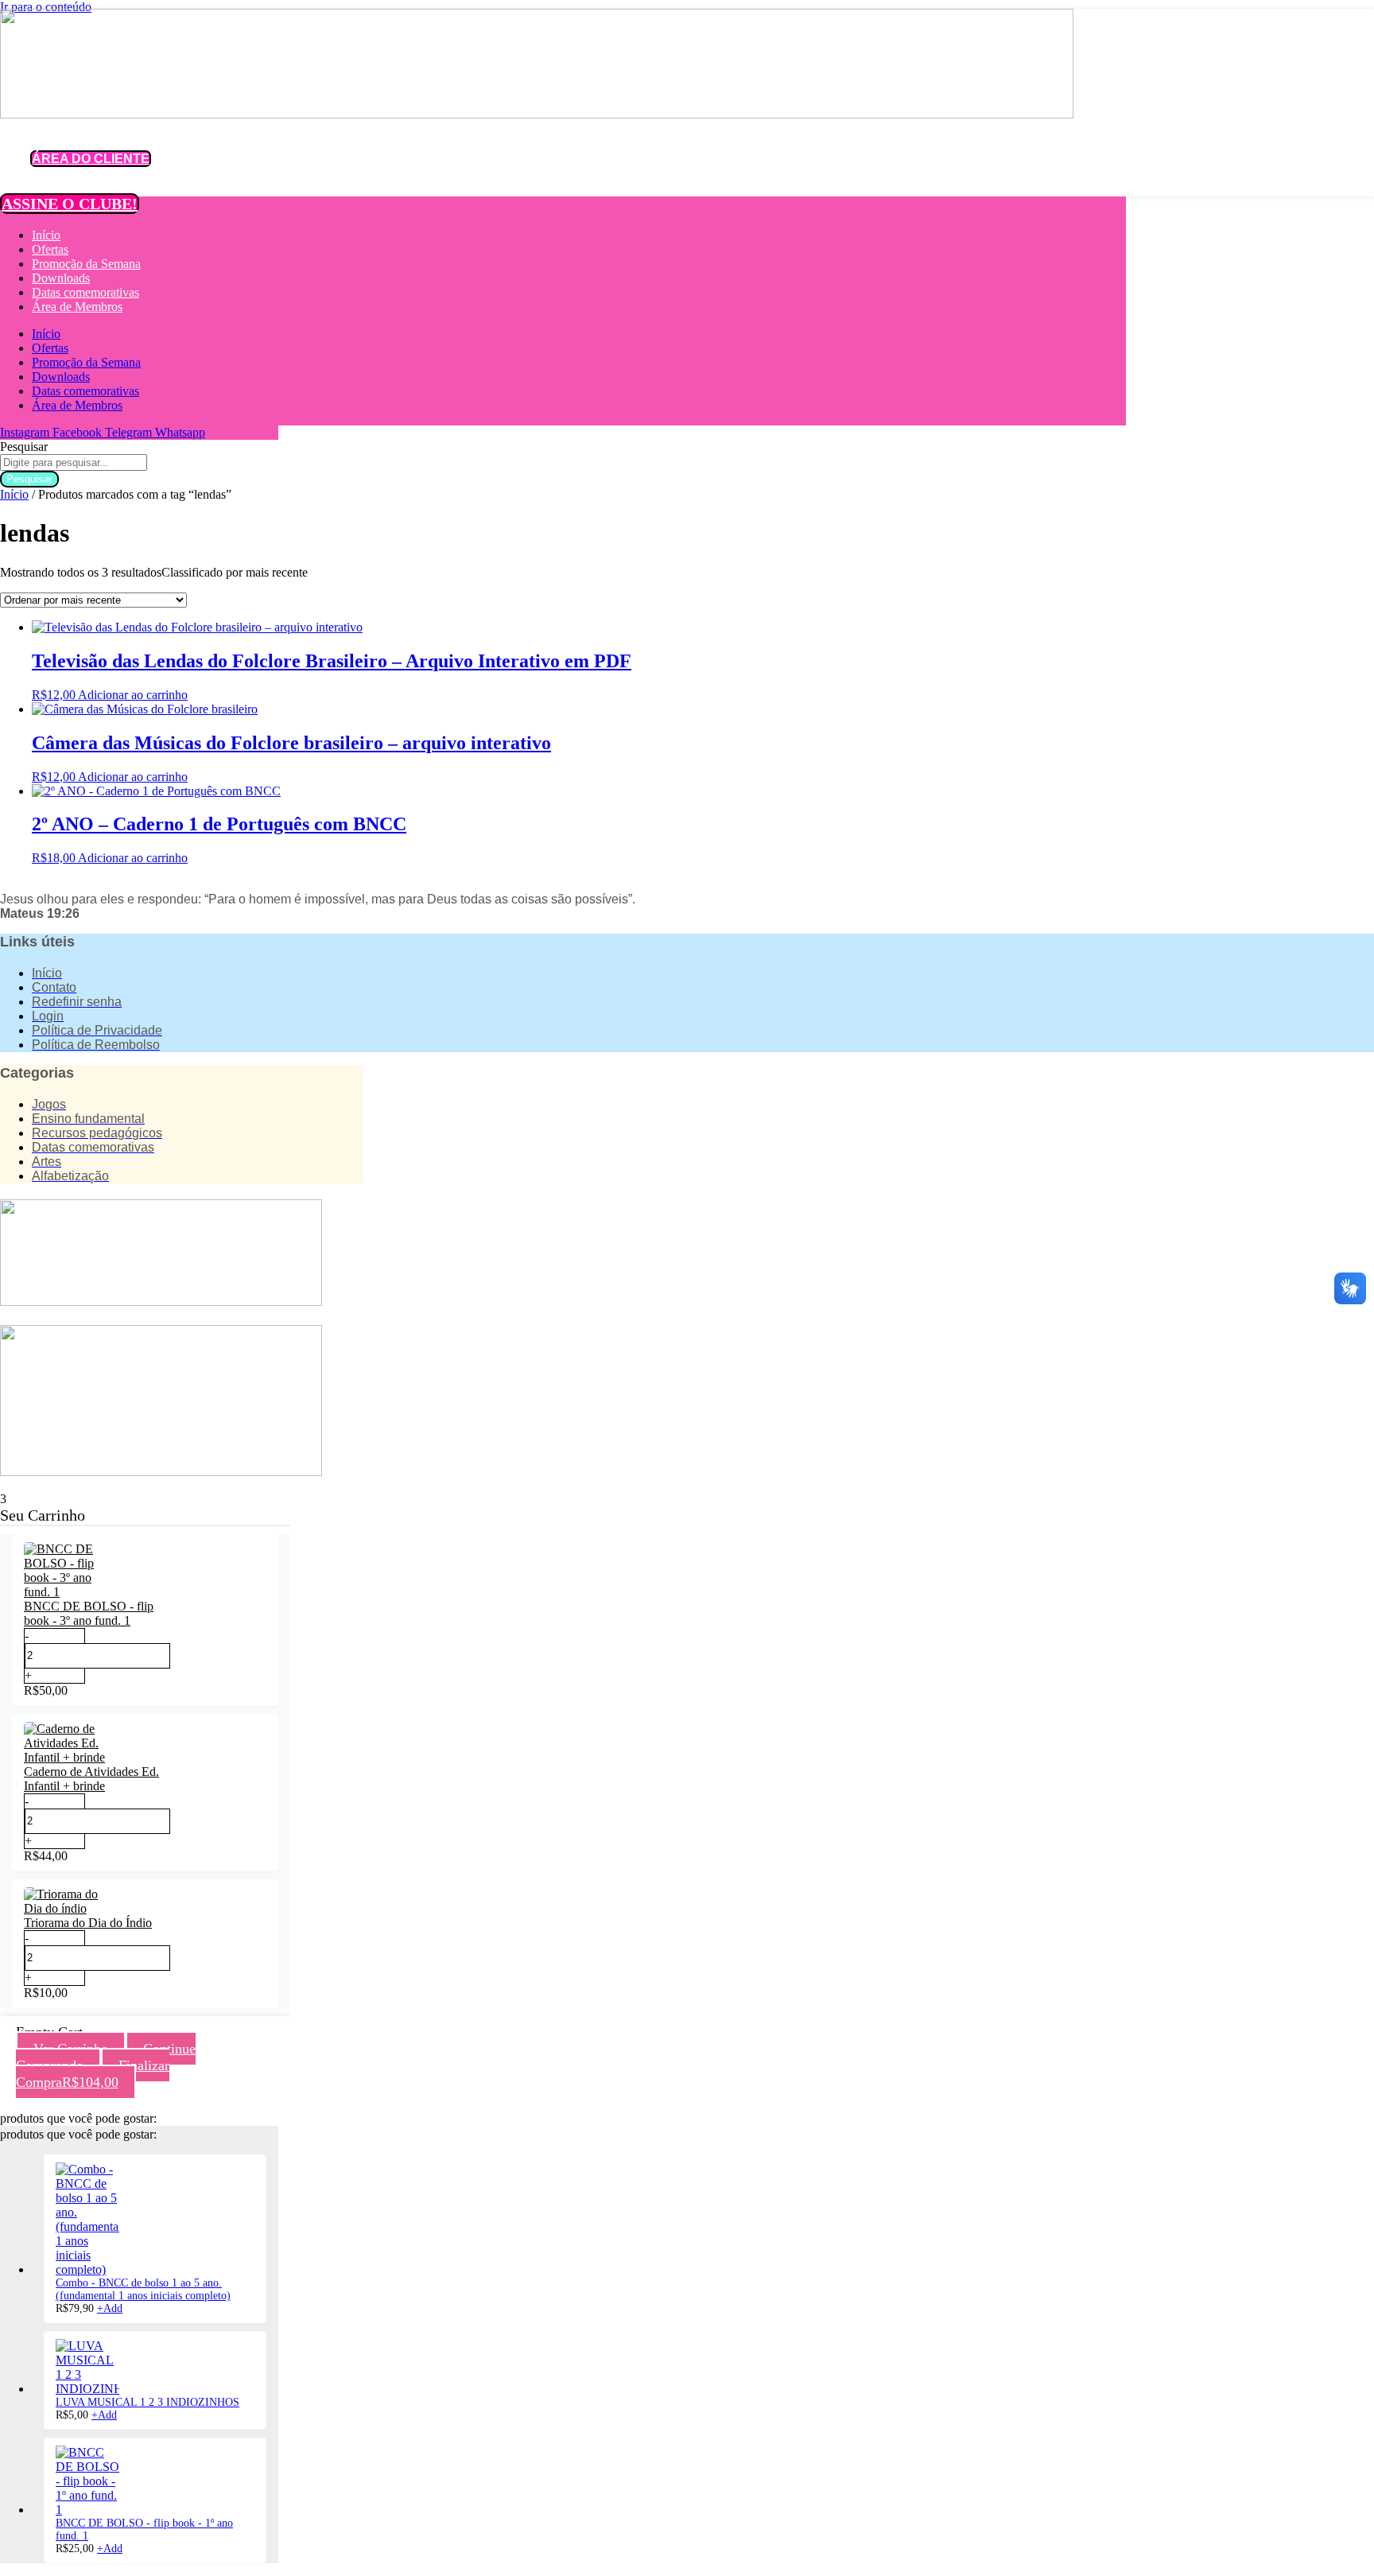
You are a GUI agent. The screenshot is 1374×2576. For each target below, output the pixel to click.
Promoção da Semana (86, 264)
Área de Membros (77, 307)
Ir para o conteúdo (46, 7)
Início (46, 235)
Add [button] (110, 2308)
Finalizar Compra (93, 2074)
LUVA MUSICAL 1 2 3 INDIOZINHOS (147, 2402)
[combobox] (74, 462)
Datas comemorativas (85, 292)
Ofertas (50, 249)
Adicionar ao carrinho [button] (133, 695)
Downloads (61, 278)
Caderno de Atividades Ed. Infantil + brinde (91, 1779)
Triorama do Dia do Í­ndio (88, 1923)
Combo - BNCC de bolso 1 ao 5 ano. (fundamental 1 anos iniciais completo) (143, 2289)
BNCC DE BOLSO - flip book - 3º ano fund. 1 (89, 1613)
